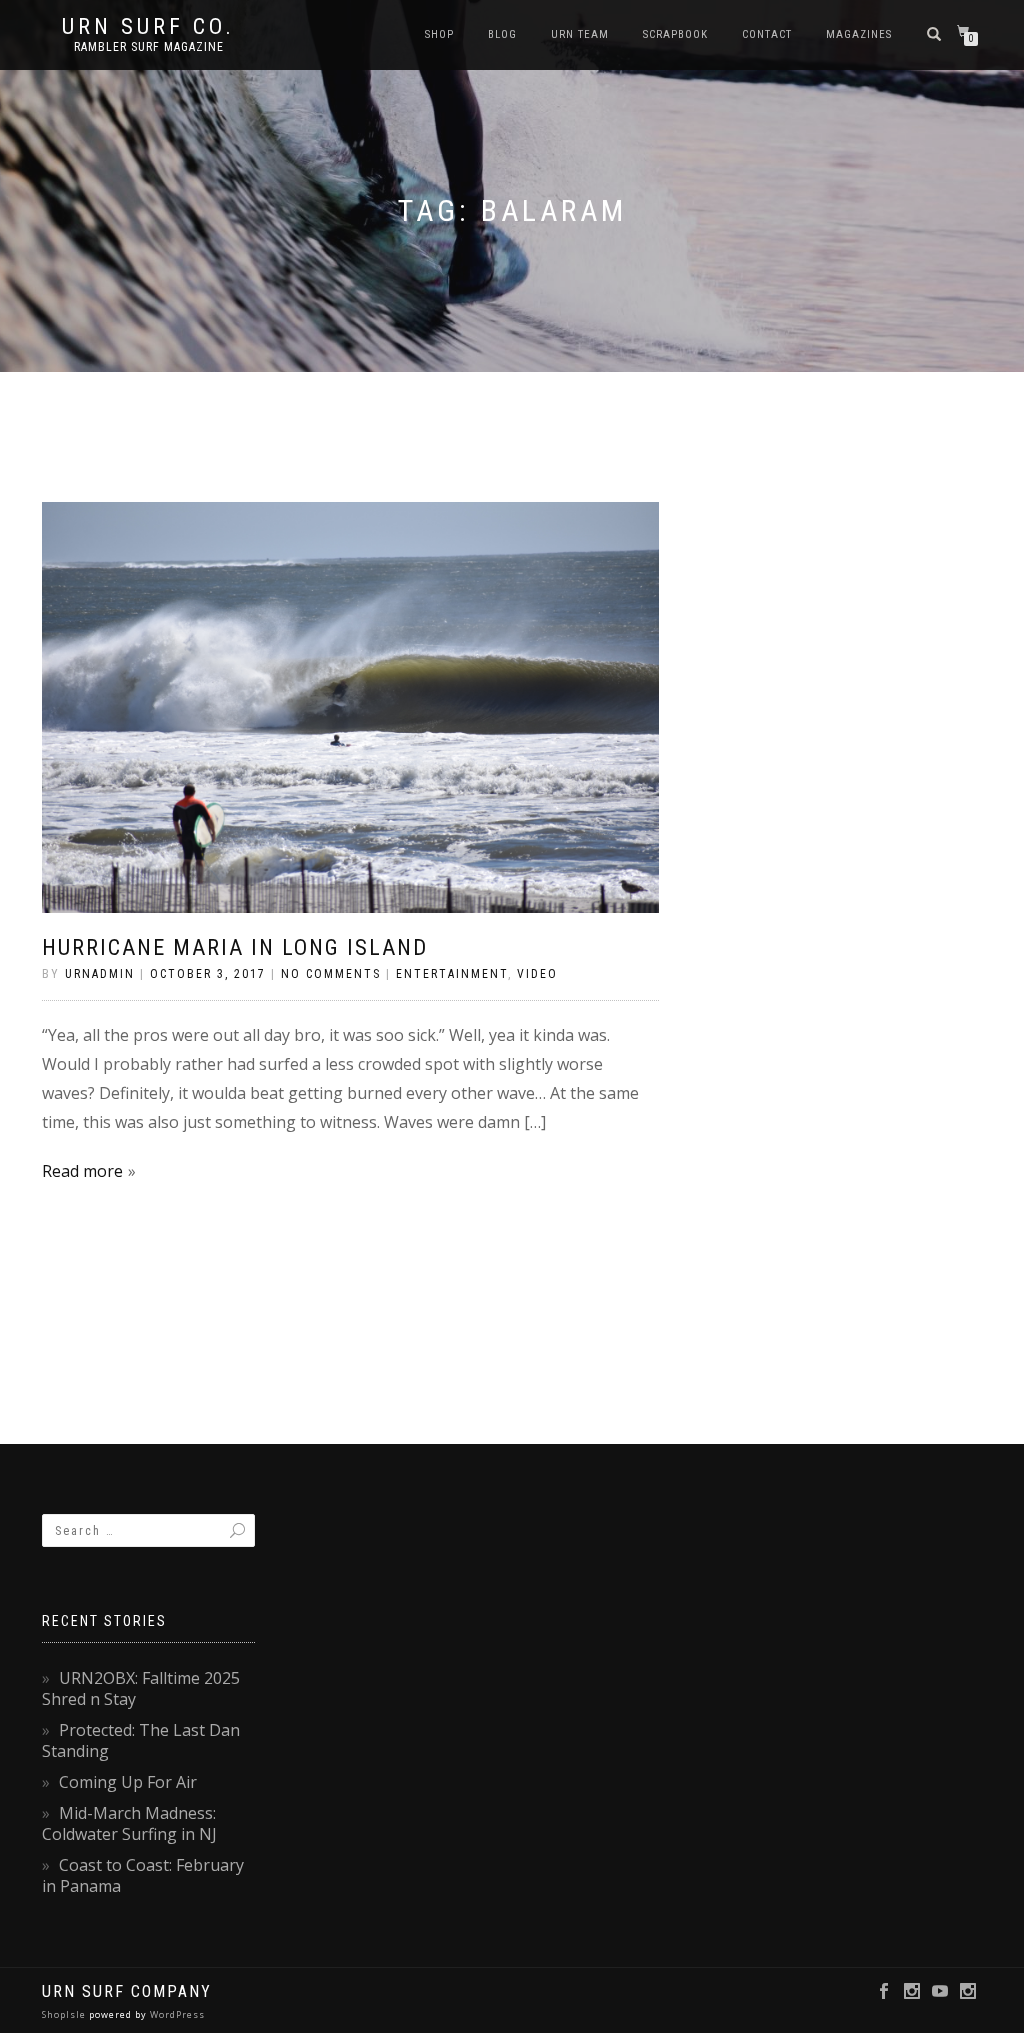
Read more (82, 1171)
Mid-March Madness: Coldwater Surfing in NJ (129, 1823)
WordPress (176, 2014)
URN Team (580, 34)
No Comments (331, 974)
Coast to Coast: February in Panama (143, 1875)
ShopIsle (65, 2014)
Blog (502, 34)
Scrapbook (675, 34)
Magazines (859, 34)
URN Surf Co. (148, 27)
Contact (767, 34)
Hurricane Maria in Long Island (235, 947)
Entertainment (452, 974)
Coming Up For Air (128, 1782)
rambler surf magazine (149, 47)
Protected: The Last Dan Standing (141, 1740)
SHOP (439, 34)
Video (537, 974)
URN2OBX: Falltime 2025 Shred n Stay (141, 1688)
